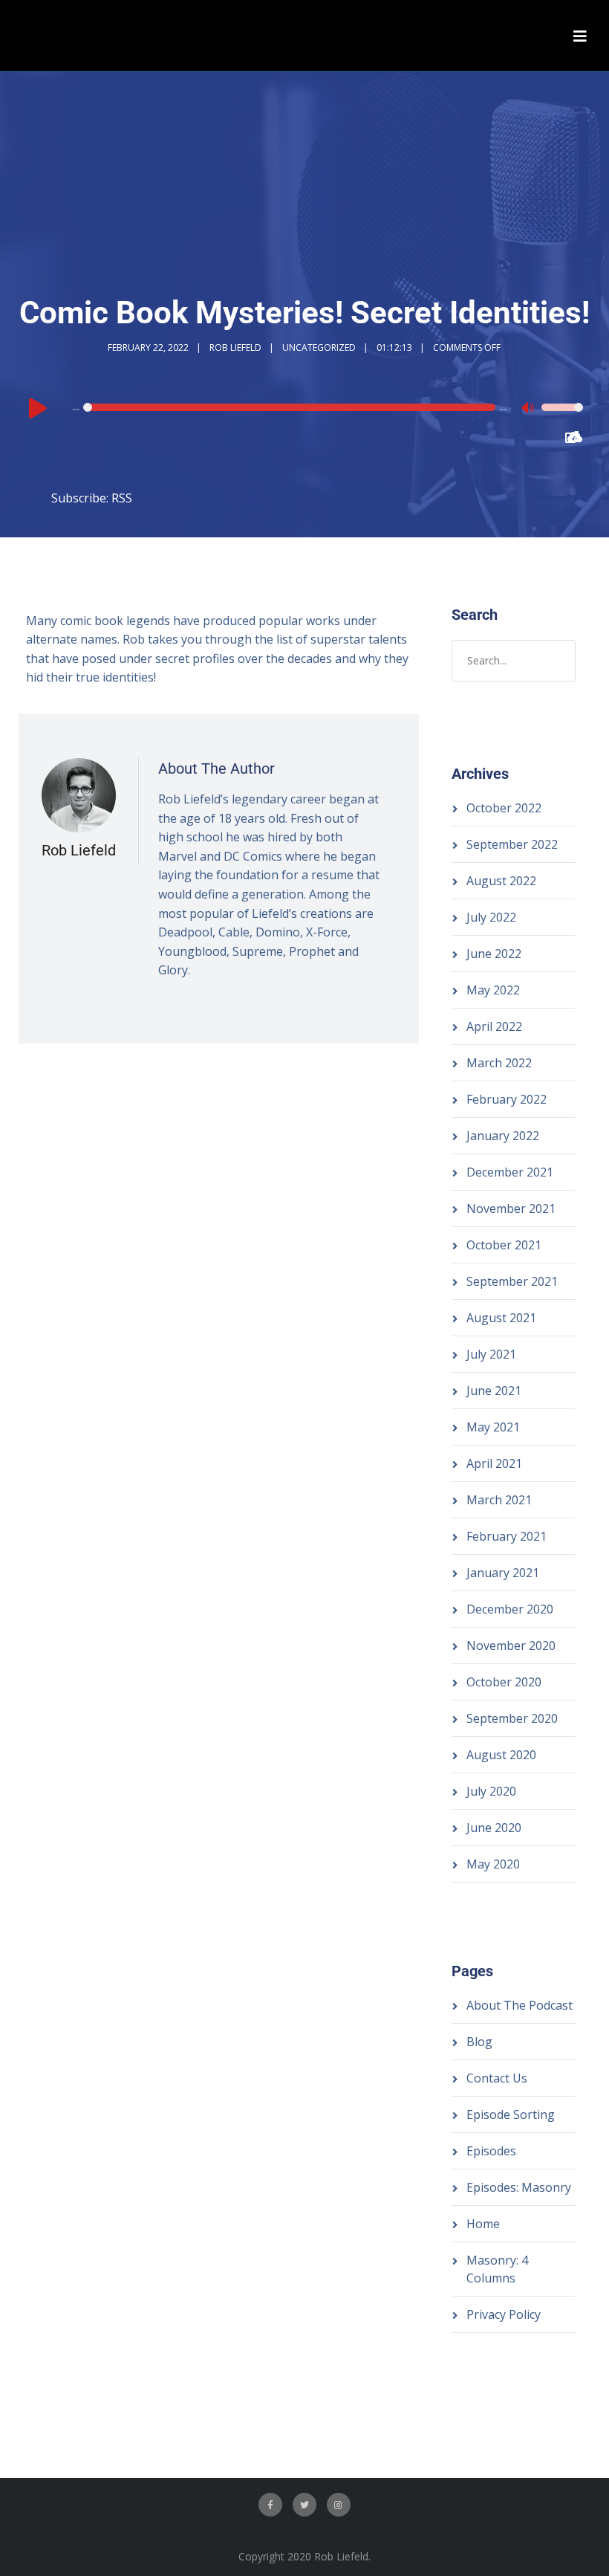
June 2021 (494, 1391)
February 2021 (507, 1536)
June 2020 (494, 1828)
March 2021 (499, 1500)
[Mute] (530, 410)
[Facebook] (270, 2505)
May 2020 (493, 1864)
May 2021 (493, 1427)
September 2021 (512, 1281)
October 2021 (504, 1245)
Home (483, 2224)
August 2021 (501, 1318)
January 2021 (503, 1573)
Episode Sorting (511, 2114)
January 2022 (503, 1136)
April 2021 (494, 1463)
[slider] (562, 417)
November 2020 (511, 1645)
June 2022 (494, 954)
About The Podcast (520, 2005)
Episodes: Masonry (519, 2187)
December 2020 (510, 1609)
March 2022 (499, 1063)
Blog (479, 2042)
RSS (122, 498)
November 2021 (511, 1208)
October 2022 (504, 808)
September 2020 (512, 1718)
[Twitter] (304, 2505)
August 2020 (501, 1755)
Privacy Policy (504, 2314)
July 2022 (491, 917)
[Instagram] (339, 2505)
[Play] (38, 407)
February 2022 (507, 1099)
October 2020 (504, 1682)
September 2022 (512, 844)
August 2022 (501, 881)
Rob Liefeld (235, 347)
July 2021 (491, 1354)
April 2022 (494, 1026)
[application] (305, 407)
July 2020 (491, 1791)
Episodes (491, 2151)
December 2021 (510, 1172)
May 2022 (493, 990)
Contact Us (497, 2078)
